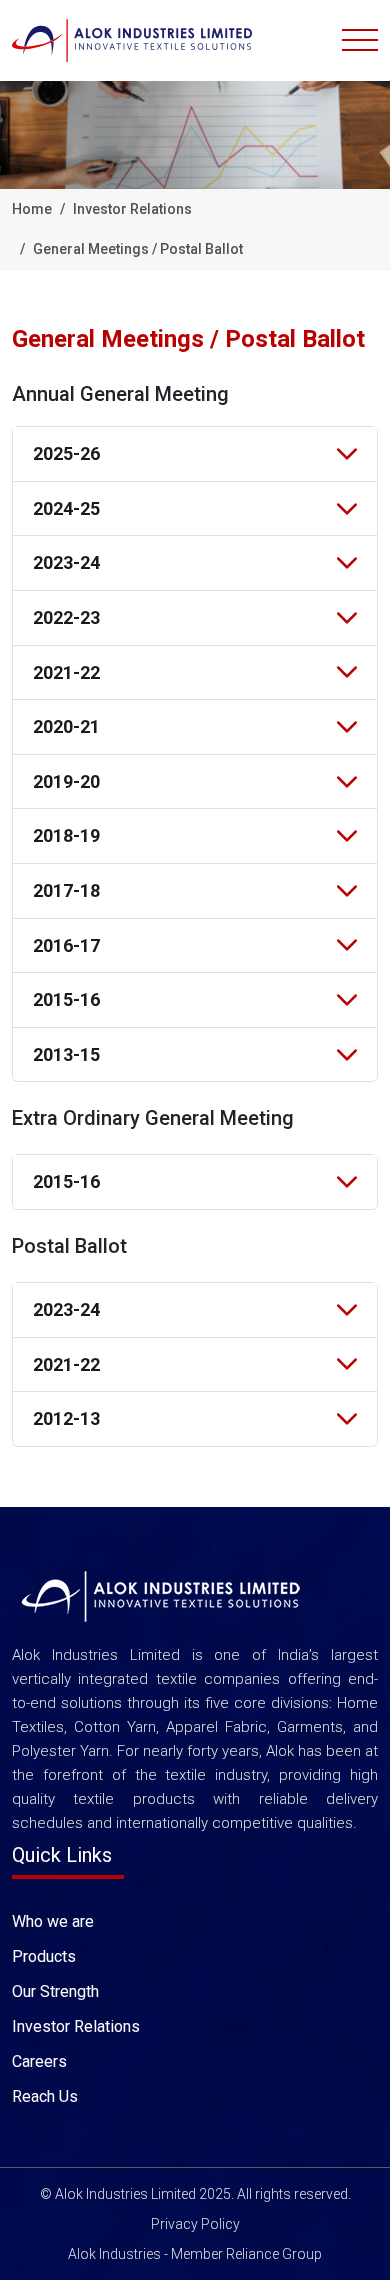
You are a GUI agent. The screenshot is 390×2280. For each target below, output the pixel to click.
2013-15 (66, 1054)
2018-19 (66, 835)
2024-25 (66, 508)
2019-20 (66, 781)
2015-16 (66, 999)
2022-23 (66, 617)
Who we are (53, 1921)
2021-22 (66, 672)
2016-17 (66, 945)
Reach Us (45, 2096)
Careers (39, 2061)
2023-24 (66, 562)
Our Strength (55, 1991)
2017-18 (66, 890)
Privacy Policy (195, 2224)
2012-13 (66, 1418)
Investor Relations (76, 2026)
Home (32, 209)
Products (44, 1956)
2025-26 (66, 453)
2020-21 (66, 726)
